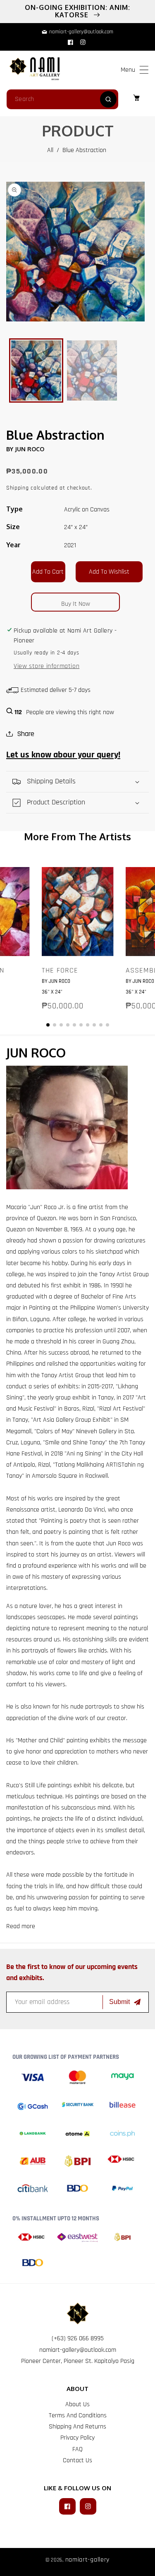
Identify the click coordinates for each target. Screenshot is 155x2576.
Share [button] (26, 734)
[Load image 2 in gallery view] (92, 370)
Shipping (18, 488)
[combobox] (62, 99)
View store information (46, 666)
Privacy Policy (77, 2438)
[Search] (108, 99)
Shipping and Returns (77, 2427)
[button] (144, 70)
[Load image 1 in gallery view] (36, 370)
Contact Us (77, 2460)
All (50, 150)
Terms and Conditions (78, 2415)
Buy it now (76, 604)
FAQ (77, 2449)
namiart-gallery (88, 2560)
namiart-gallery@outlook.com (78, 2350)
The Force (60, 970)
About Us (77, 2404)
